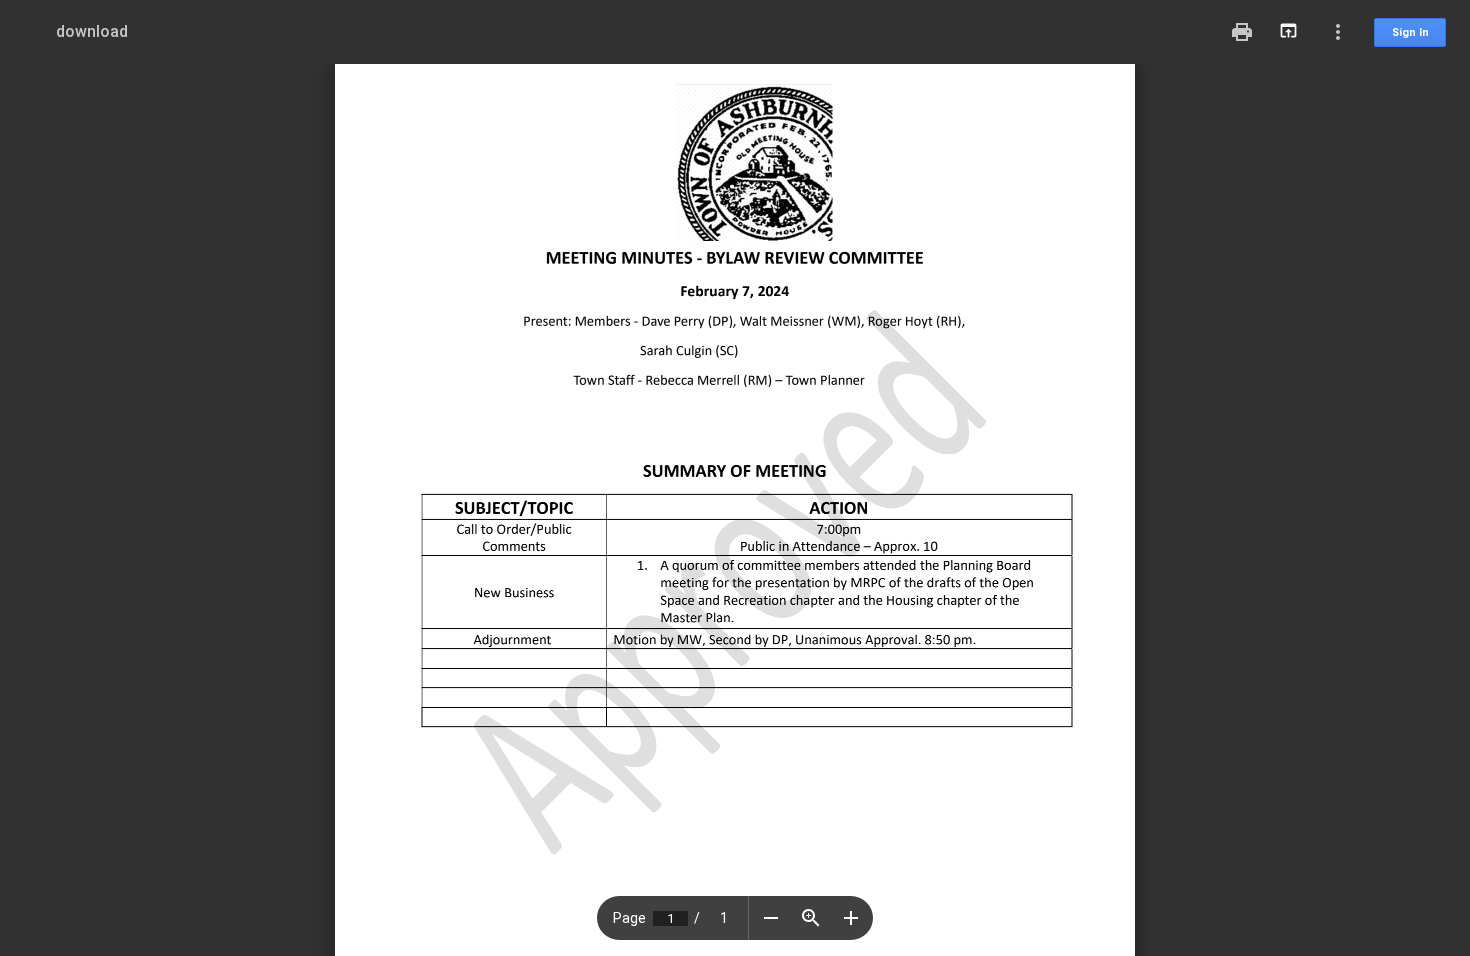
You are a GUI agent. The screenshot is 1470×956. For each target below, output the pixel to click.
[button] (771, 918)
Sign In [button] (1410, 32)
